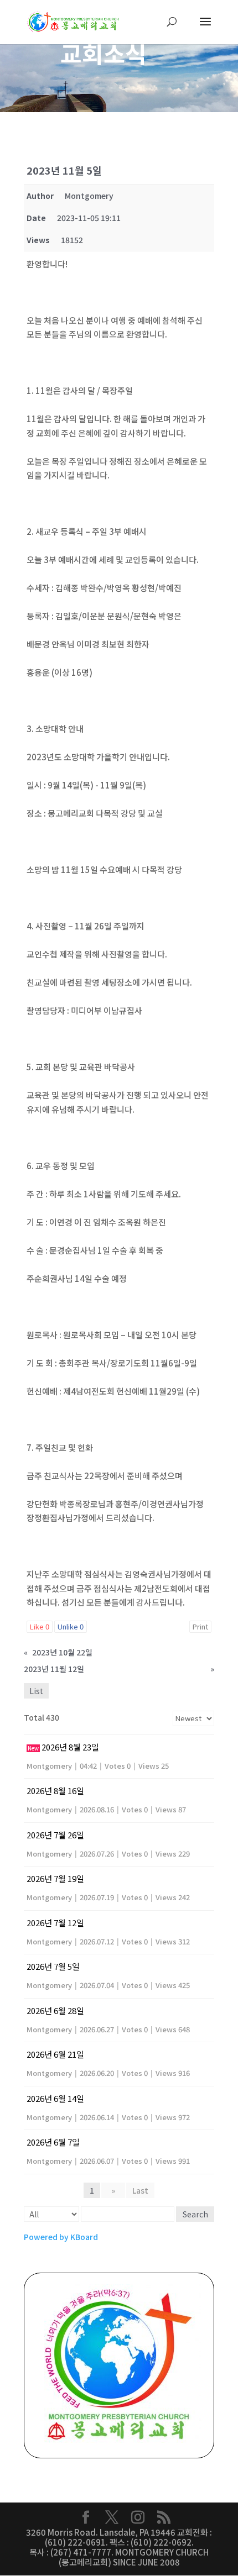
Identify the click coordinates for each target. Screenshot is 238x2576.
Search (195, 2214)
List (36, 1691)
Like (40, 1626)
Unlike (71, 1626)
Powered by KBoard (61, 2237)
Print (200, 1626)
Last (140, 2190)
